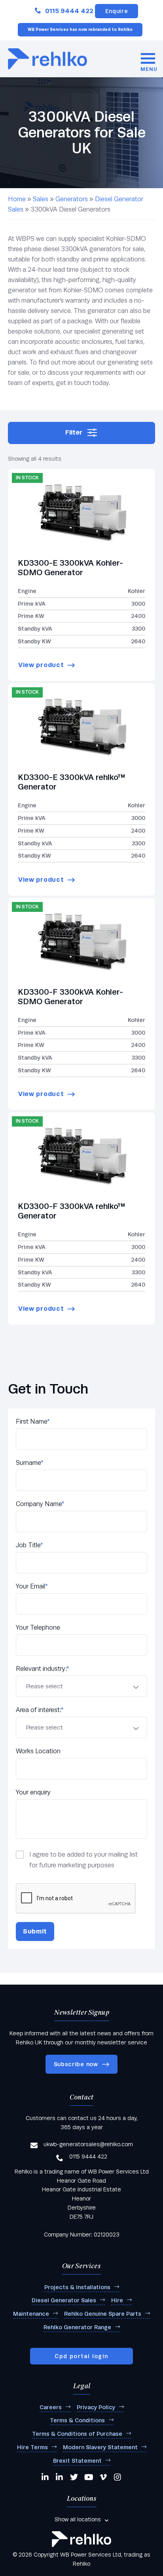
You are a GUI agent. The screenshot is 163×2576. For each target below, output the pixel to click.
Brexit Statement (77, 2461)
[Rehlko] (81, 2539)
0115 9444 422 (69, 11)
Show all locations (78, 2519)
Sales (41, 199)
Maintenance (31, 2314)
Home (17, 199)
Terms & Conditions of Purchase (77, 2434)
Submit (35, 1931)
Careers (51, 2407)
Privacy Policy (96, 2407)
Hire (117, 2300)
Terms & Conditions (77, 2420)
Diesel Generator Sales (64, 2300)
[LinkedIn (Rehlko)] (60, 2477)
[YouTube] (89, 2477)
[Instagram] (118, 2477)
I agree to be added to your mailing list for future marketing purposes (83, 1860)
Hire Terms (32, 2447)
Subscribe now (76, 2064)
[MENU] (148, 59)
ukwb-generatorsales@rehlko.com (88, 2144)
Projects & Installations (77, 2287)
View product (41, 665)
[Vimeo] (104, 2477)
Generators (72, 199)
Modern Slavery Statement (100, 2447)
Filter (74, 432)
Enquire (117, 11)
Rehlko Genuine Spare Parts (103, 2314)
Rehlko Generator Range (77, 2327)
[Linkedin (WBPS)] (45, 2477)
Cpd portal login (81, 2356)
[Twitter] (74, 2477)
